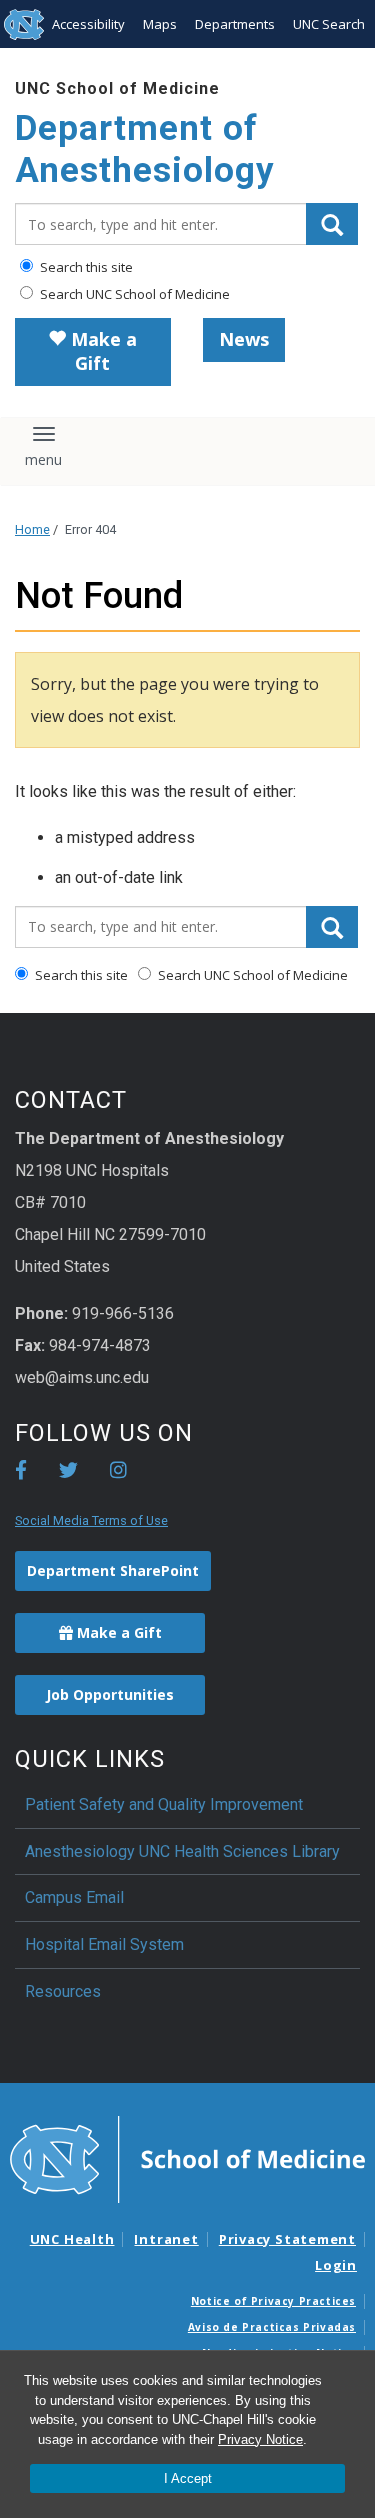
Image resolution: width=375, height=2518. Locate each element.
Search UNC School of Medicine (133, 294)
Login (336, 2265)
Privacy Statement (287, 2239)
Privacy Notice (260, 2439)
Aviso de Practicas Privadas (272, 2327)
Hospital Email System (104, 1944)
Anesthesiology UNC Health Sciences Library (182, 1851)
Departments (235, 24)
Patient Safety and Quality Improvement (164, 1804)
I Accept (188, 2478)
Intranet (166, 2239)
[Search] (332, 224)
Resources (63, 1991)
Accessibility (88, 24)
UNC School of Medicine (117, 88)
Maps (160, 24)
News (244, 339)
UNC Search (329, 24)
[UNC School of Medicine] (187, 2158)
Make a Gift (101, 351)
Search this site (85, 267)
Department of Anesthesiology (145, 149)
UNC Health (72, 2239)
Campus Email (74, 1897)
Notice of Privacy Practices (273, 2301)
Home (32, 529)
